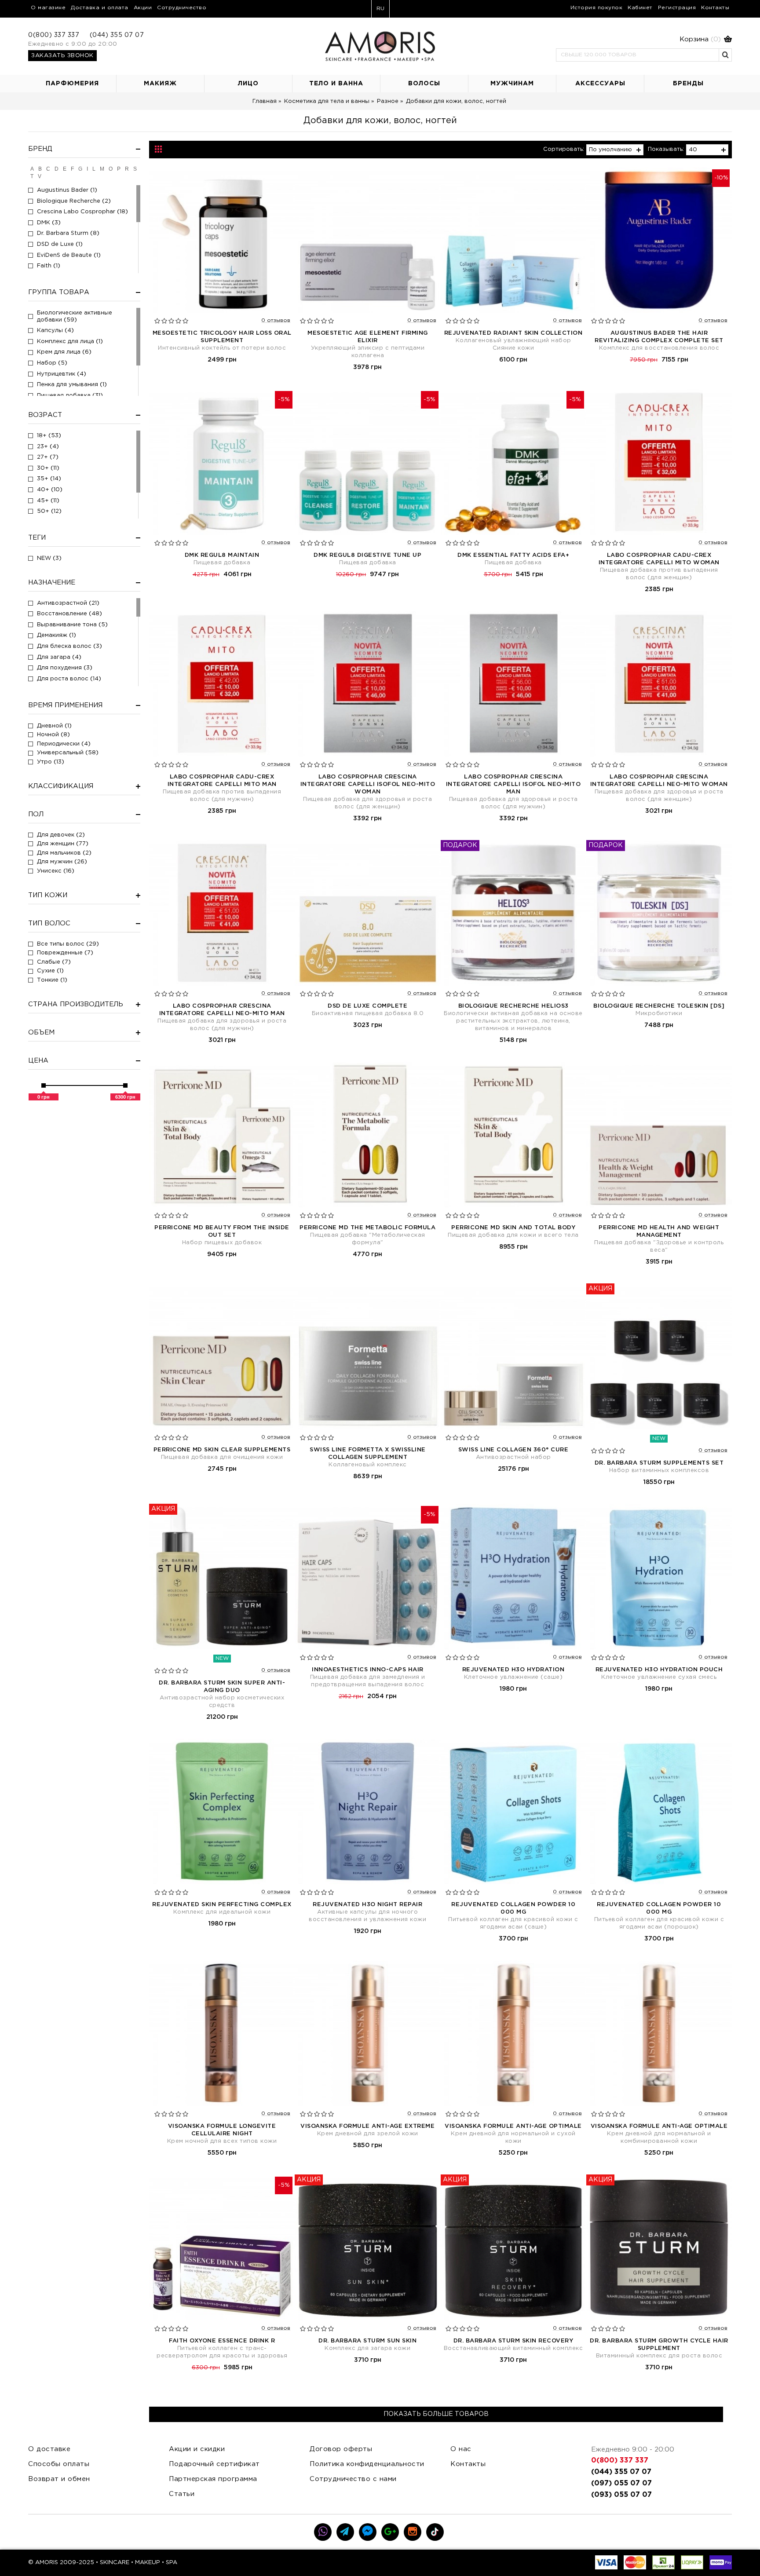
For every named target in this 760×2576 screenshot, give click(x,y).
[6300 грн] (125, 1085)
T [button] (32, 176)
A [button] (32, 169)
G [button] (80, 169)
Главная (265, 101)
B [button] (40, 169)
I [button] (87, 169)
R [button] (127, 169)
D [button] (57, 169)
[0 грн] (44, 1085)
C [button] (48, 169)
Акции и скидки (197, 2449)
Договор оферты (341, 2449)
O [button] (111, 169)
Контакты (468, 2464)
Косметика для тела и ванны (327, 101)
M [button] (102, 169)
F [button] (72, 169)
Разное (388, 101)
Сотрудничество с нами (353, 2479)
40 (693, 150)
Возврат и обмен (59, 2479)
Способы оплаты (59, 2464)
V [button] (40, 176)
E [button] (65, 169)
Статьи (182, 2494)
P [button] (119, 169)
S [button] (135, 169)
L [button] (94, 169)
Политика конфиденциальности (367, 2464)
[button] (644, 40)
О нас (461, 2449)
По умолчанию (610, 150)
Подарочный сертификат (214, 2464)
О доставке (49, 2449)
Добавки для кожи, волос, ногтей (456, 101)
